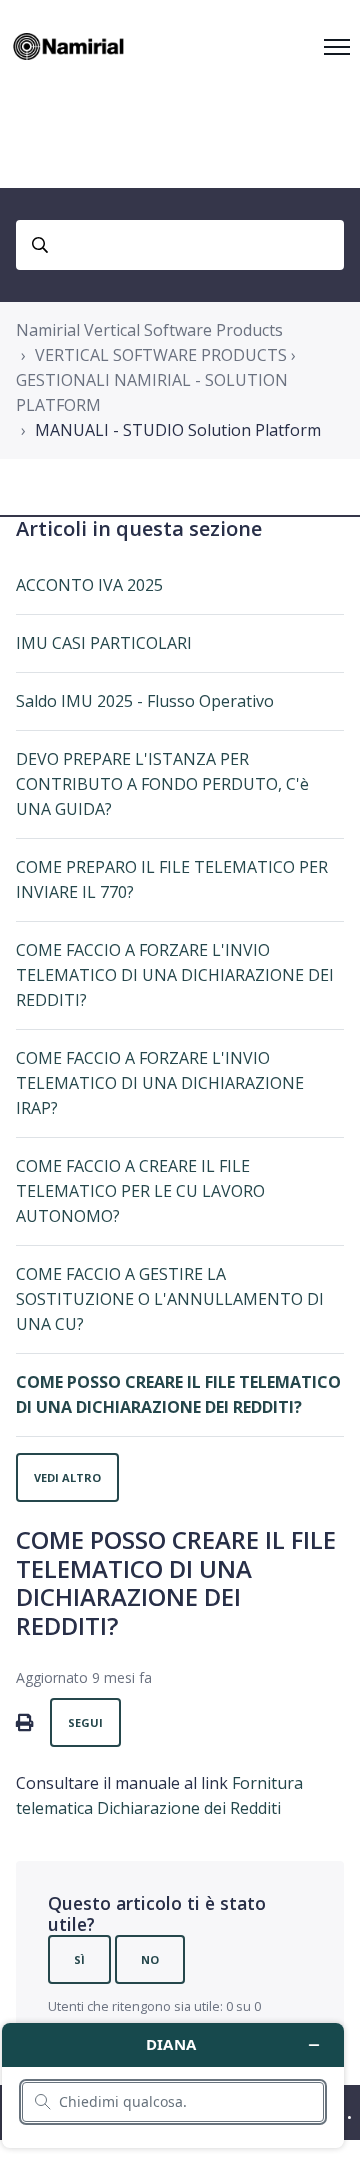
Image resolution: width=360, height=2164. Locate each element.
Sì (79, 1959)
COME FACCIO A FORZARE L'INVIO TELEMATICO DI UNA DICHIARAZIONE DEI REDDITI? (175, 975)
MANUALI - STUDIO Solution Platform (178, 430)
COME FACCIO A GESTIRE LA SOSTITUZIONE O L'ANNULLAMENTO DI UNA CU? (170, 1299)
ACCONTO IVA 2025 (89, 585)
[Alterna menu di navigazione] (337, 47)
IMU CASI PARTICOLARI (104, 643)
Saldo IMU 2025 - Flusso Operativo (145, 701)
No (150, 1959)
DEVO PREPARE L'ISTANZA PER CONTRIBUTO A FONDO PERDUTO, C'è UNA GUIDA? (162, 784)
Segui (85, 1722)
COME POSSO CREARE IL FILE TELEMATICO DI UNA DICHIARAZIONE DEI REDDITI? (178, 1394)
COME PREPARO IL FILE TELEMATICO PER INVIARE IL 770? (172, 879)
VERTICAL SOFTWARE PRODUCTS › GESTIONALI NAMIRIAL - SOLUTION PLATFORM (156, 380)
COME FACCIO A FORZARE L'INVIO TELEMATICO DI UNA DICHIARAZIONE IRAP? (160, 1083)
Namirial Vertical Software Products (149, 330)
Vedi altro (67, 1477)
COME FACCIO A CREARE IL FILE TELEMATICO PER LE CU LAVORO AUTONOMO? (140, 1191)
